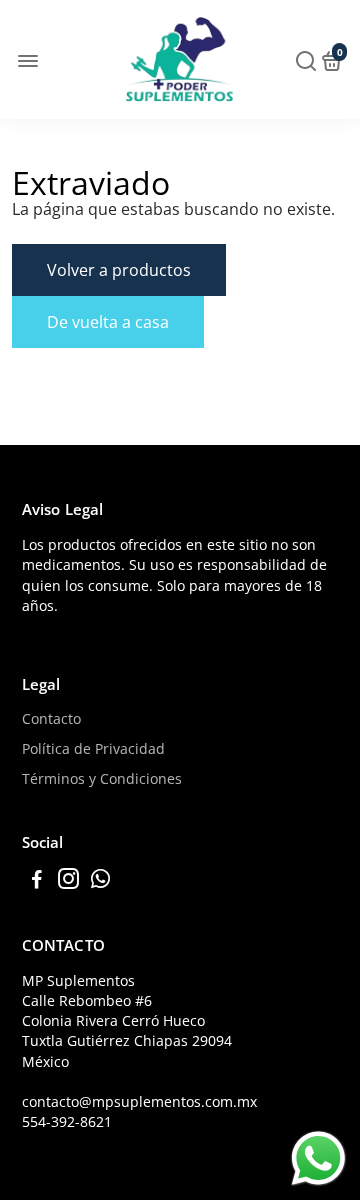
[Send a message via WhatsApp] (318, 1158)
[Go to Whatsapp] (100, 881)
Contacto (51, 719)
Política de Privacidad (93, 749)
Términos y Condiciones (102, 779)
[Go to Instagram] (68, 881)
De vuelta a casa (108, 322)
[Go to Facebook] (37, 881)
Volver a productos (119, 270)
